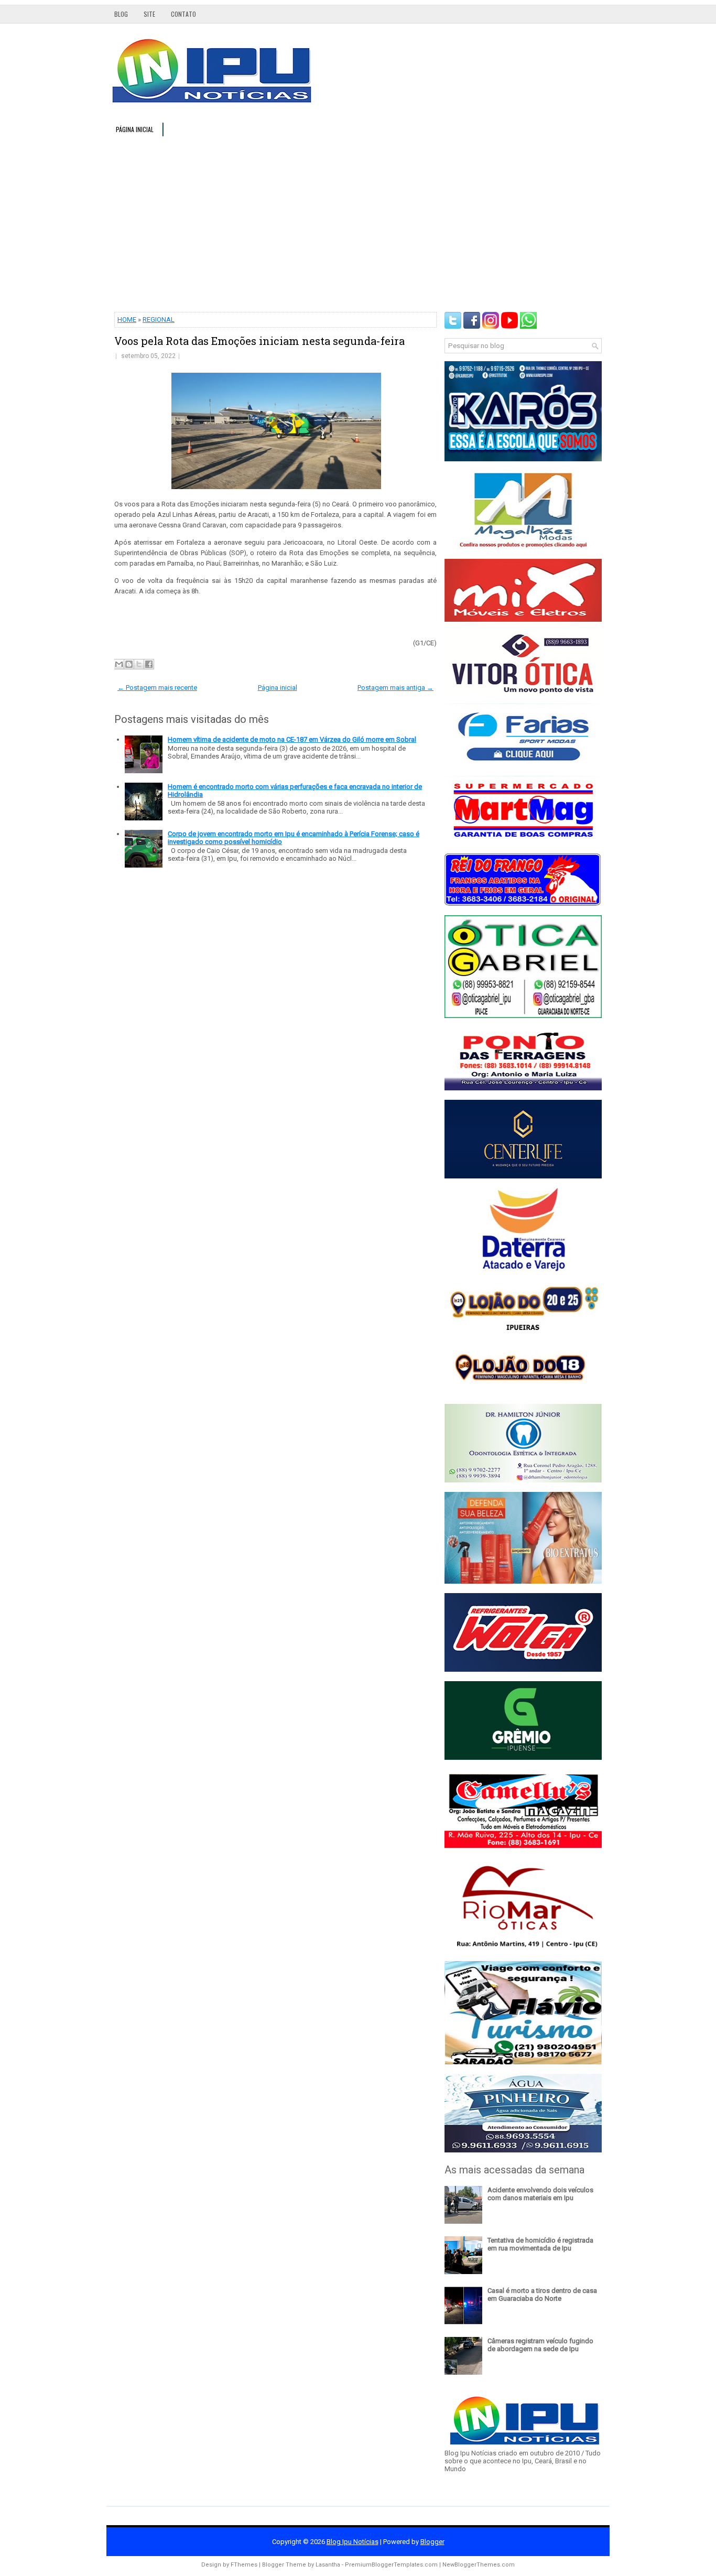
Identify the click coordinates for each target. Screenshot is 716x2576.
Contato (183, 14)
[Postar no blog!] (129, 664)
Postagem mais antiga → (395, 688)
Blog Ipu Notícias (352, 2542)
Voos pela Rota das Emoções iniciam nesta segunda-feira (259, 341)
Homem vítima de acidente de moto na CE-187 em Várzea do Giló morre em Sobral (292, 739)
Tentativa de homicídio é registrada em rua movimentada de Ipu (540, 2244)
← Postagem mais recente (157, 688)
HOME (127, 320)
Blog (121, 14)
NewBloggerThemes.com (479, 2565)
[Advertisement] (358, 223)
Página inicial (135, 129)
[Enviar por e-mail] (119, 664)
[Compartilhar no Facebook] (149, 664)
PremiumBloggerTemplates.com (391, 2565)
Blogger (432, 2542)
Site (149, 14)
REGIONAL (159, 320)
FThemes (244, 2565)
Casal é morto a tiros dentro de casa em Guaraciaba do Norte (542, 2294)
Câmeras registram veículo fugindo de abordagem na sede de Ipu (540, 2345)
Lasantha (328, 2565)
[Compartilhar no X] (139, 664)
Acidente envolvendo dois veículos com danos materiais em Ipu (540, 2194)
